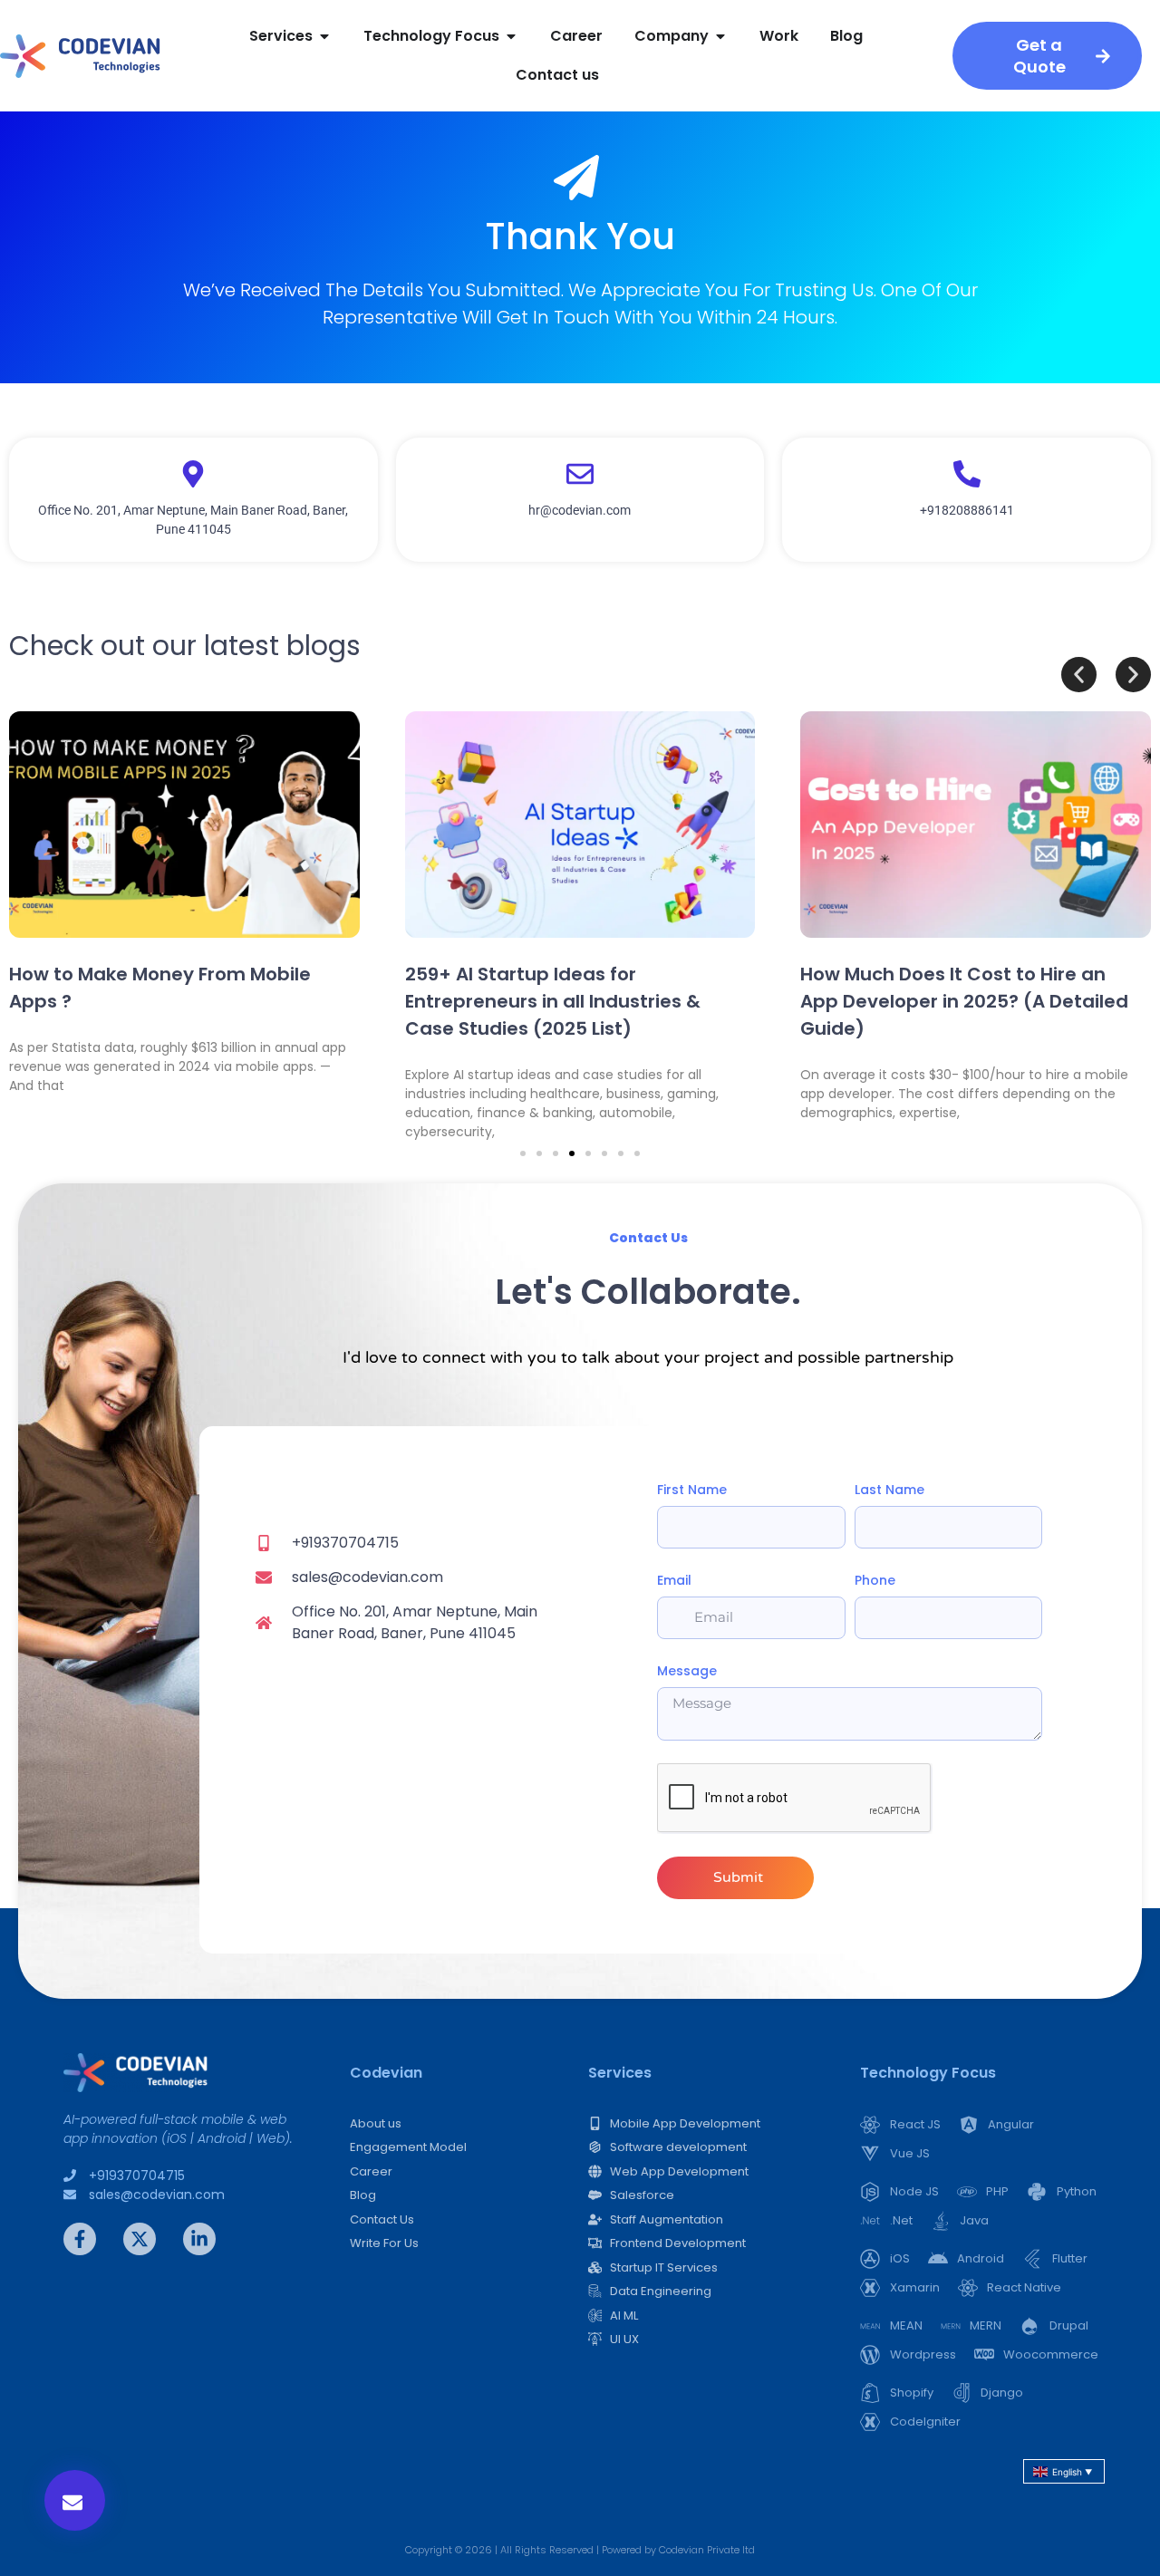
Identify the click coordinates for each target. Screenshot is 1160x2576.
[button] (75, 2500)
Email (674, 1580)
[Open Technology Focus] (511, 36)
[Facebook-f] (80, 2239)
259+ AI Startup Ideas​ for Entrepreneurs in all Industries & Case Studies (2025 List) (553, 1001)
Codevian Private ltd (707, 2550)
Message (687, 1671)
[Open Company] (720, 36)
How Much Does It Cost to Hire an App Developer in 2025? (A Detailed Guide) (964, 1001)
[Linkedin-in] (199, 2239)
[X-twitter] (140, 2239)
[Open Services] (324, 36)
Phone (875, 1580)
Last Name (889, 1490)
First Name (692, 1490)
